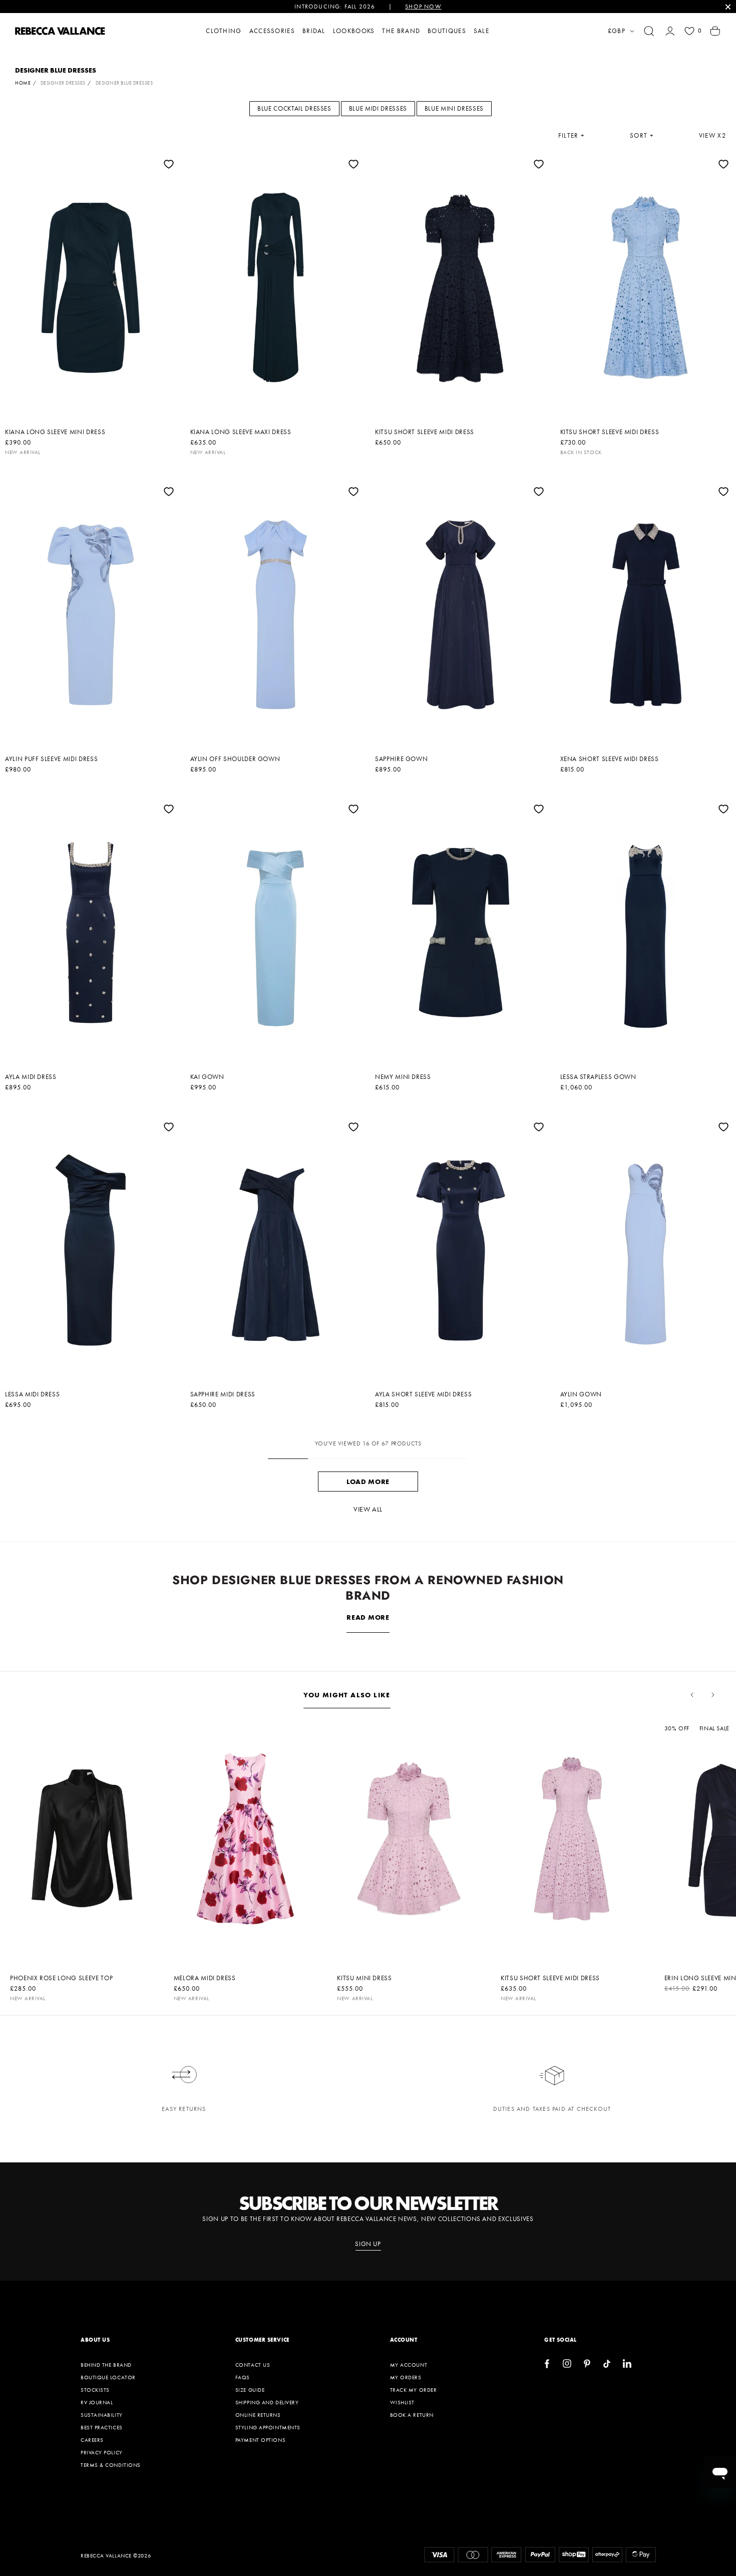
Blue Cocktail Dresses (294, 108)
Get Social (561, 2340)
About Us (95, 2340)
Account (404, 2340)
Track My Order (414, 2390)
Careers (92, 2440)
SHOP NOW (423, 7)
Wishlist (402, 2402)
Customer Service (262, 2340)
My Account (409, 2365)
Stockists (95, 2390)
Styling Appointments (268, 2427)
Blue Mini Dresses (454, 108)
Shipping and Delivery (267, 2402)
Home (23, 83)
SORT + (642, 136)
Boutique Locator (108, 2377)
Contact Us (253, 2365)
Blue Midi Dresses (378, 108)
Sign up (368, 2244)
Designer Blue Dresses (124, 83)
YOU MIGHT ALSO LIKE (347, 1695)
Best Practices (102, 2427)
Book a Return (412, 2415)
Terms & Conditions (111, 2465)
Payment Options (260, 2440)
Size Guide (250, 2390)
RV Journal (97, 2402)
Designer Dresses (63, 83)
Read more (368, 1617)
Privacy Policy (102, 2452)
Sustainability (102, 2415)
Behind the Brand (106, 2365)
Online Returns (258, 2415)
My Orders (406, 2377)
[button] (649, 31)
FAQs (243, 2377)
